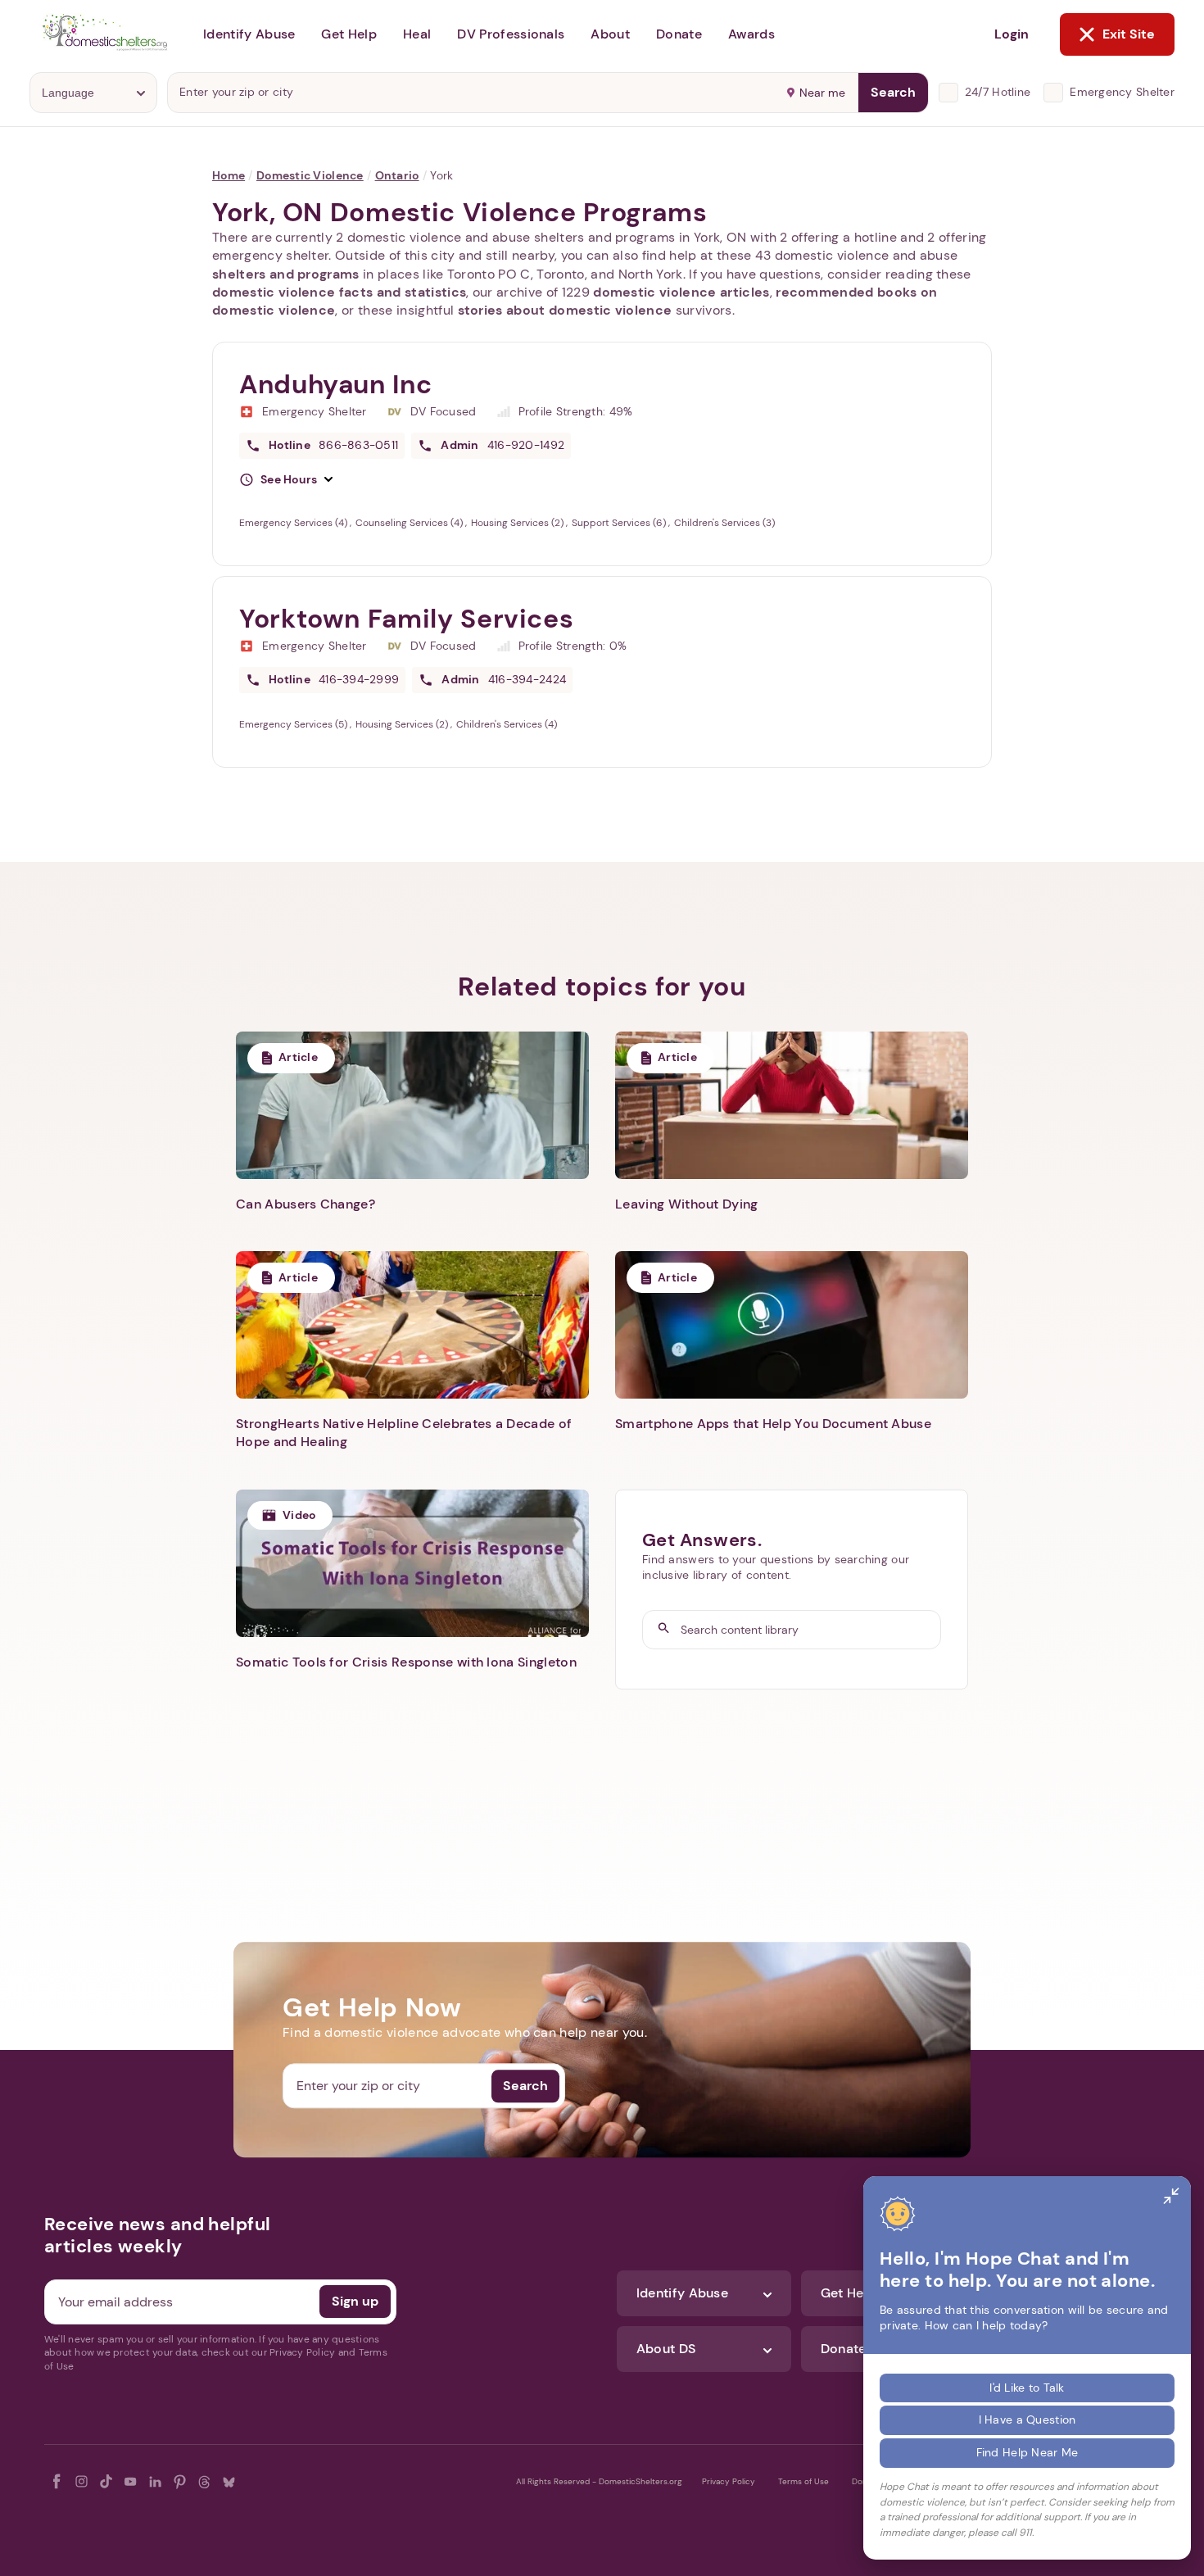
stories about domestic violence (565, 310)
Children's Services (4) (507, 724)
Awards (751, 34)
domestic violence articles (681, 292)
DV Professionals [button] (511, 34)
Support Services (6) (620, 523)
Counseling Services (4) (410, 523)
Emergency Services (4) (294, 523)
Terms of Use (803, 2481)
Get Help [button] (349, 34)
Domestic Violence (310, 175)
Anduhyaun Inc (335, 384)
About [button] (610, 34)
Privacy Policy (729, 2481)
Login (1012, 34)
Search (893, 92)
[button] (286, 480)
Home (229, 175)
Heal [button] (417, 34)
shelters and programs (286, 274)
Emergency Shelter (1122, 92)
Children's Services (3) (724, 523)
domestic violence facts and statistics (339, 292)
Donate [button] (679, 34)
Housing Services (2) (518, 523)
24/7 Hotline (998, 92)
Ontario (397, 175)
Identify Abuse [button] (249, 34)
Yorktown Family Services (406, 619)
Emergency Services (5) (294, 724)
